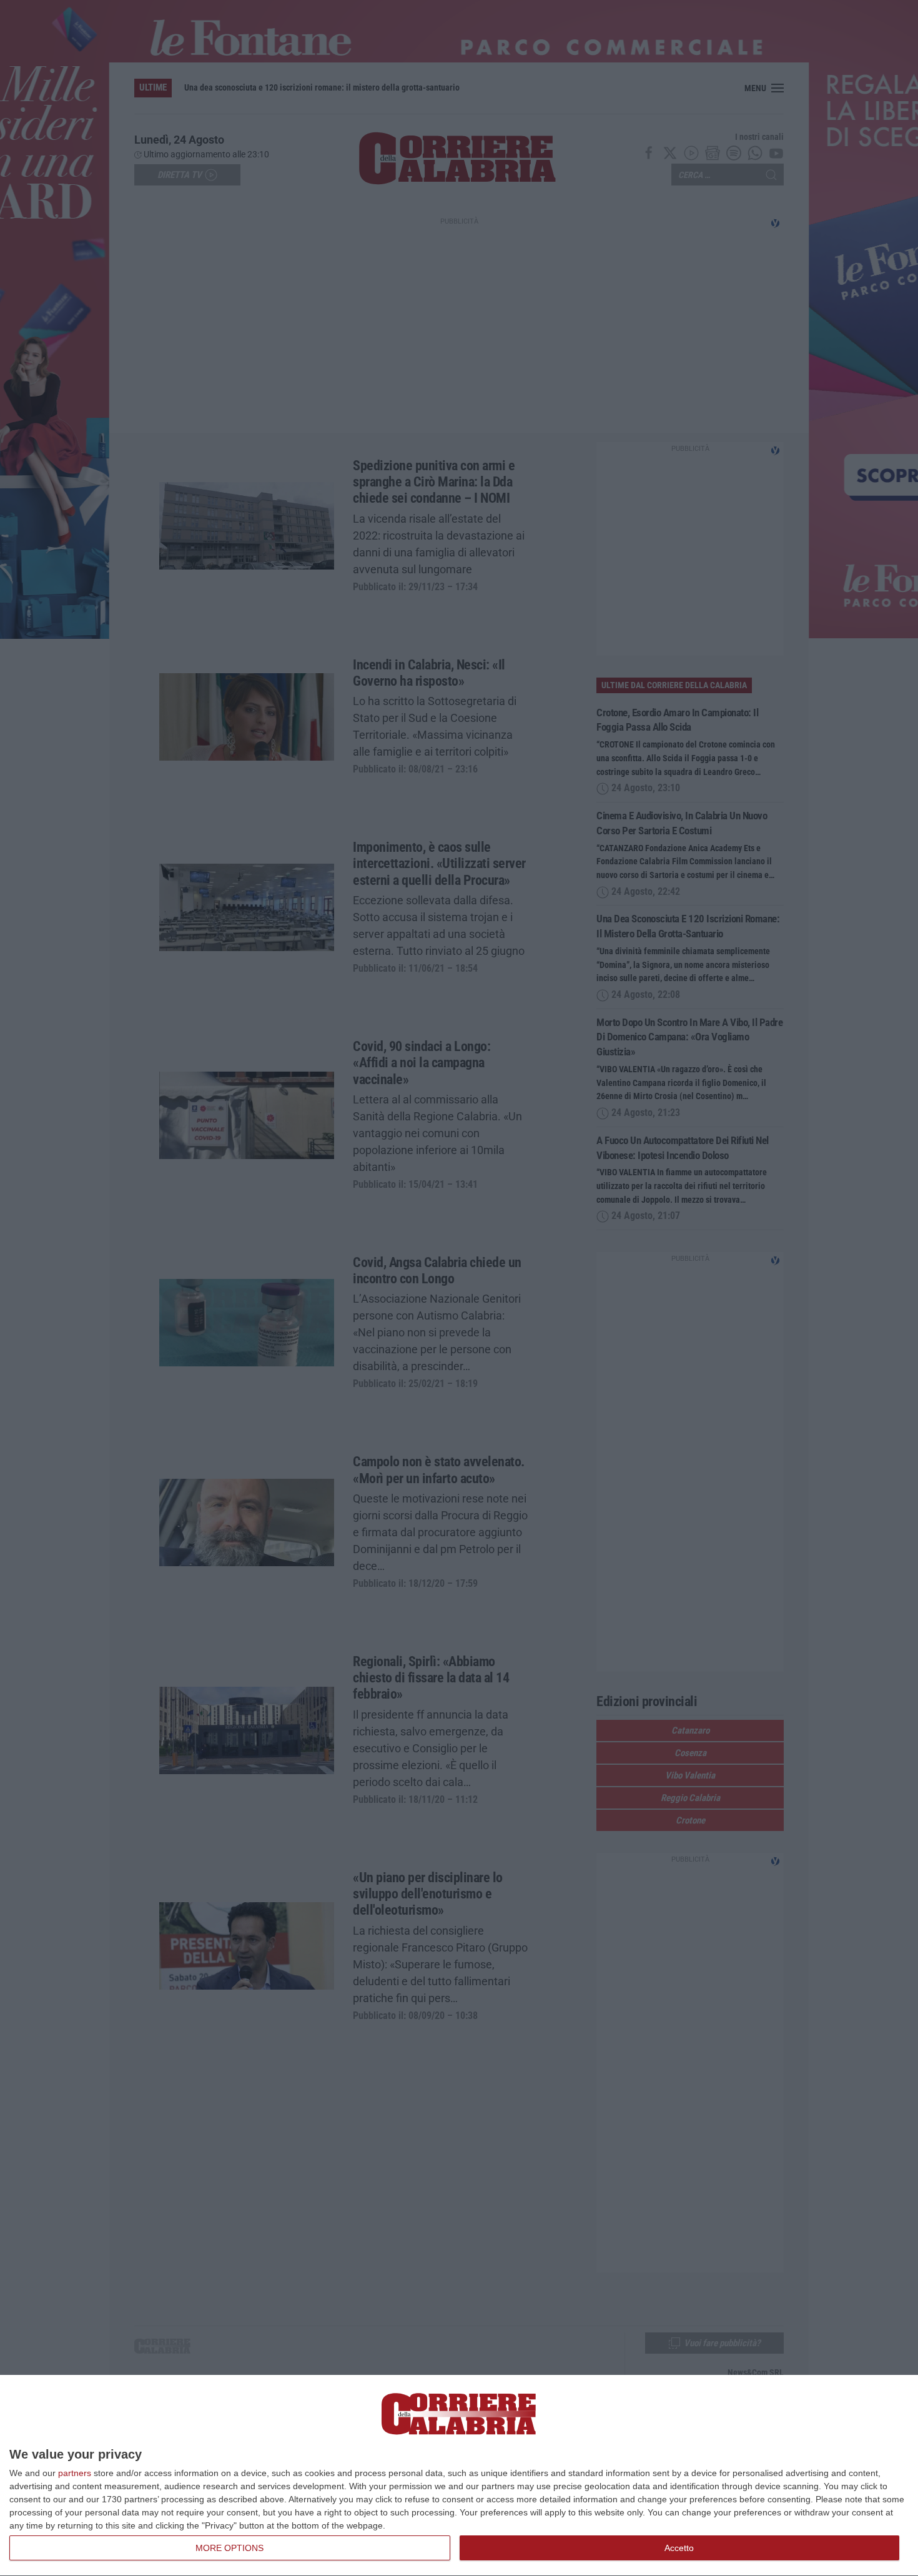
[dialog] (459, 2476)
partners (75, 2473)
